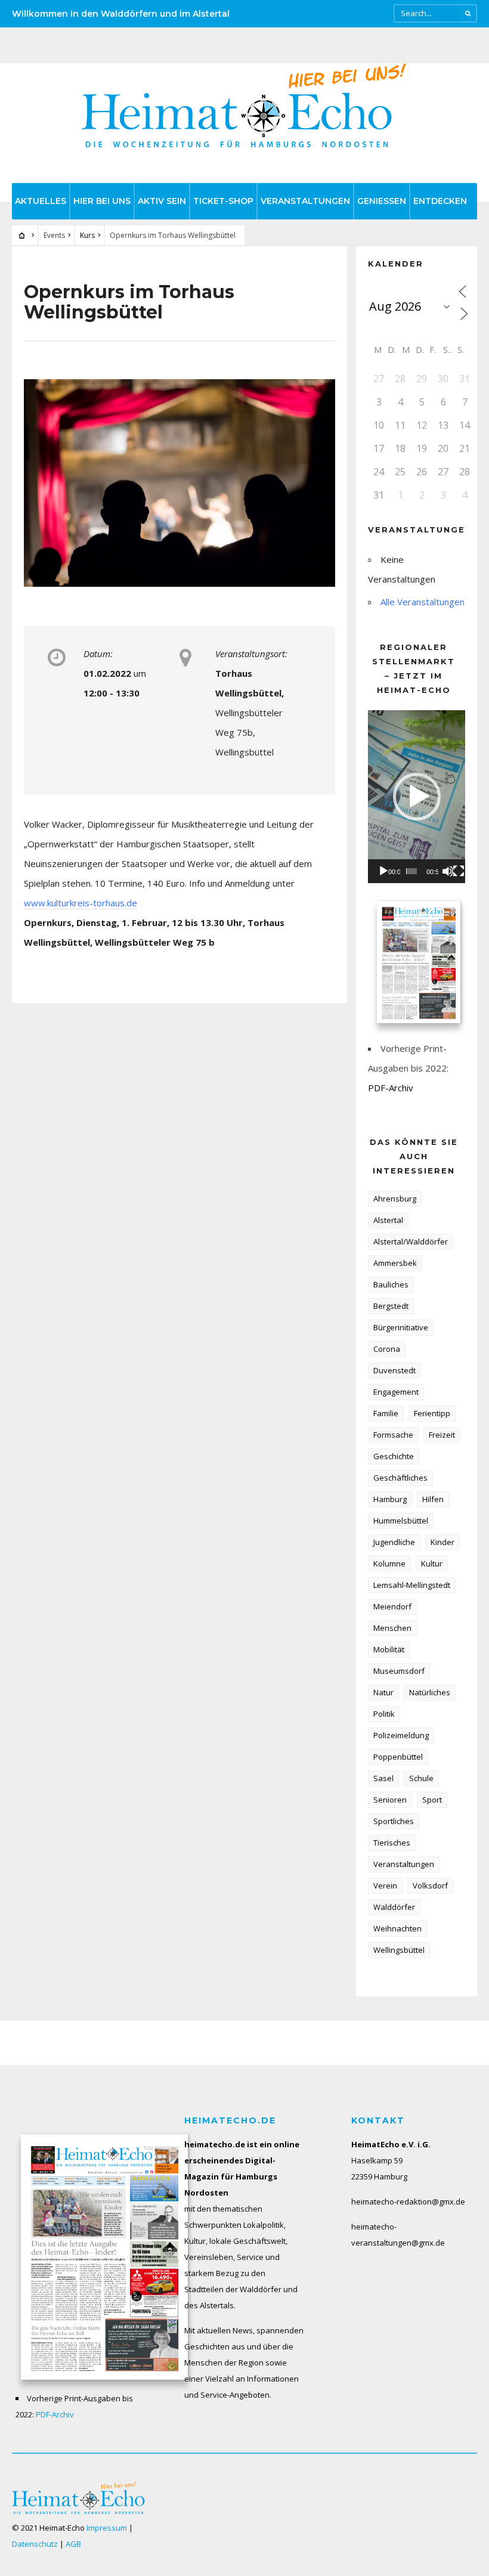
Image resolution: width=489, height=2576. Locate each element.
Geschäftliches (400, 1478)
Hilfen (433, 1499)
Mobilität (389, 1649)
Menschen (392, 1628)
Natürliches (430, 1692)
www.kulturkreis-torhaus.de (81, 903)
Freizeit (442, 1435)
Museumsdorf (399, 1671)
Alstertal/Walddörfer (411, 1241)
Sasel (383, 1778)
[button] (417, 797)
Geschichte (394, 1456)
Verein (385, 1885)
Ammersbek (395, 1263)
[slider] (411, 871)
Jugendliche (394, 1542)
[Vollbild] (459, 871)
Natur (383, 1692)
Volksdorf (430, 1885)
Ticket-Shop (223, 201)
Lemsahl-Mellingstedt (412, 1585)
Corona (387, 1349)
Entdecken (440, 201)
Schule (421, 1778)
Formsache (393, 1435)
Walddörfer (394, 1907)
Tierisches (392, 1843)
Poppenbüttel (398, 1757)
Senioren (390, 1800)
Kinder (442, 1542)
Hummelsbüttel (401, 1521)
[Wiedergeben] (383, 871)
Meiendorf (392, 1606)
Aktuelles (41, 201)
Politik (384, 1714)
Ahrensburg (395, 1199)
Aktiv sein (162, 201)
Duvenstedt (394, 1370)
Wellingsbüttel (399, 1950)
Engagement (396, 1392)
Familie (386, 1413)
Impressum (107, 2528)
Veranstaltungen (305, 201)
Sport (432, 1800)
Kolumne (389, 1563)
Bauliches (391, 1284)
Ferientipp (432, 1413)
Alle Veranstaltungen (423, 602)
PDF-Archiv (391, 1088)
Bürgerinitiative (401, 1327)
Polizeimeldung (401, 1735)
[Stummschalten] (448, 871)
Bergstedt (391, 1306)
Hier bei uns (102, 201)
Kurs (87, 235)
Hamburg (390, 1499)
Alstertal (388, 1220)
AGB (73, 2544)
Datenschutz (35, 2544)
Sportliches (394, 1821)
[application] (417, 796)
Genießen (382, 201)
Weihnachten (397, 1928)
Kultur (432, 1563)
